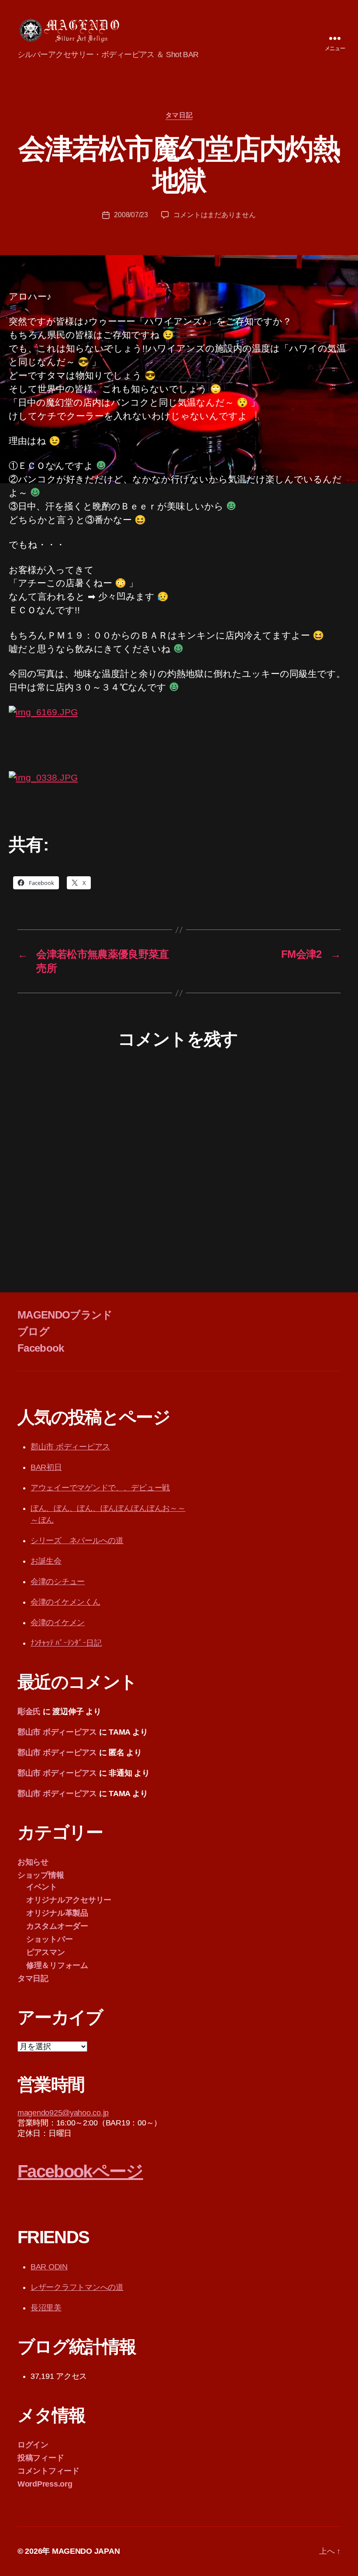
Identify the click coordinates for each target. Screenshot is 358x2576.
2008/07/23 (131, 215)
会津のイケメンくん (65, 1602)
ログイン (33, 2445)
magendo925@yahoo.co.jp (63, 2113)
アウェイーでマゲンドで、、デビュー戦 (100, 1488)
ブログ (33, 1331)
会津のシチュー (58, 1582)
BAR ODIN (49, 2267)
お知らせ (33, 1862)
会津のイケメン (58, 1623)
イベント (42, 1887)
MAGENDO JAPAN (86, 2551)
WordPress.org (45, 2484)
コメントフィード (48, 2471)
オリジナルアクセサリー (69, 1900)
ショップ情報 (41, 1875)
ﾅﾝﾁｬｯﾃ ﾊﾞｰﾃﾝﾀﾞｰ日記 (66, 1643)
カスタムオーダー (57, 1926)
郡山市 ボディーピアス (70, 1447)
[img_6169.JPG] (179, 738)
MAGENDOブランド (65, 1315)
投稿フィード (41, 2458)
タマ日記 (179, 115)
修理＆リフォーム (57, 1965)
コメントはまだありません (215, 215)
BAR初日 (46, 1467)
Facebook (41, 1348)
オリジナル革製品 (57, 1913)
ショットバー (49, 1939)
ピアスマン (46, 1952)
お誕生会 (46, 1561)
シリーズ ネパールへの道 (77, 1541)
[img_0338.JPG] (179, 796)
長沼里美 (46, 2308)
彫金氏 (29, 1712)
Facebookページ (80, 2171)
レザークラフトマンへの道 (77, 2287)
